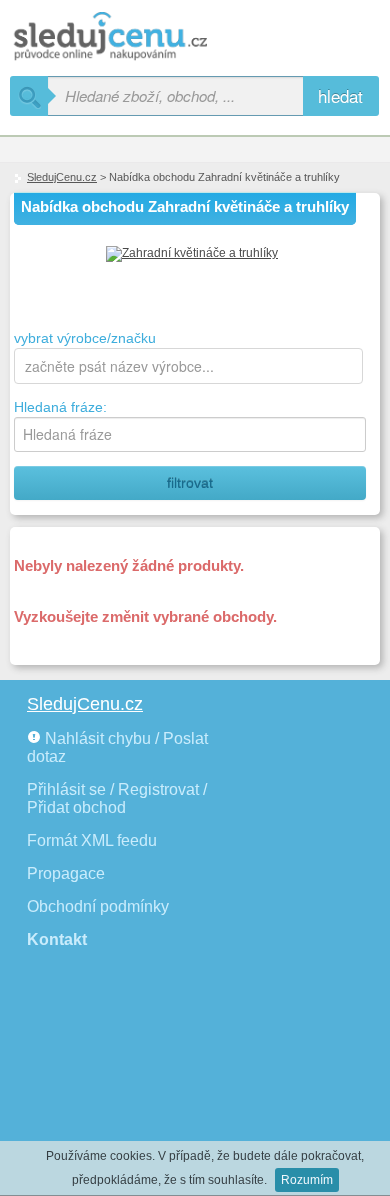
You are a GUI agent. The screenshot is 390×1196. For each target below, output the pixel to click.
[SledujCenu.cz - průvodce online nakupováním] (140, 37)
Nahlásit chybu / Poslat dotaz (117, 747)
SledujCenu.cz (62, 177)
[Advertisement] (120, 1083)
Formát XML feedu (92, 840)
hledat (340, 95)
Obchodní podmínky (98, 906)
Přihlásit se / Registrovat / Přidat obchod (117, 798)
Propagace (66, 873)
